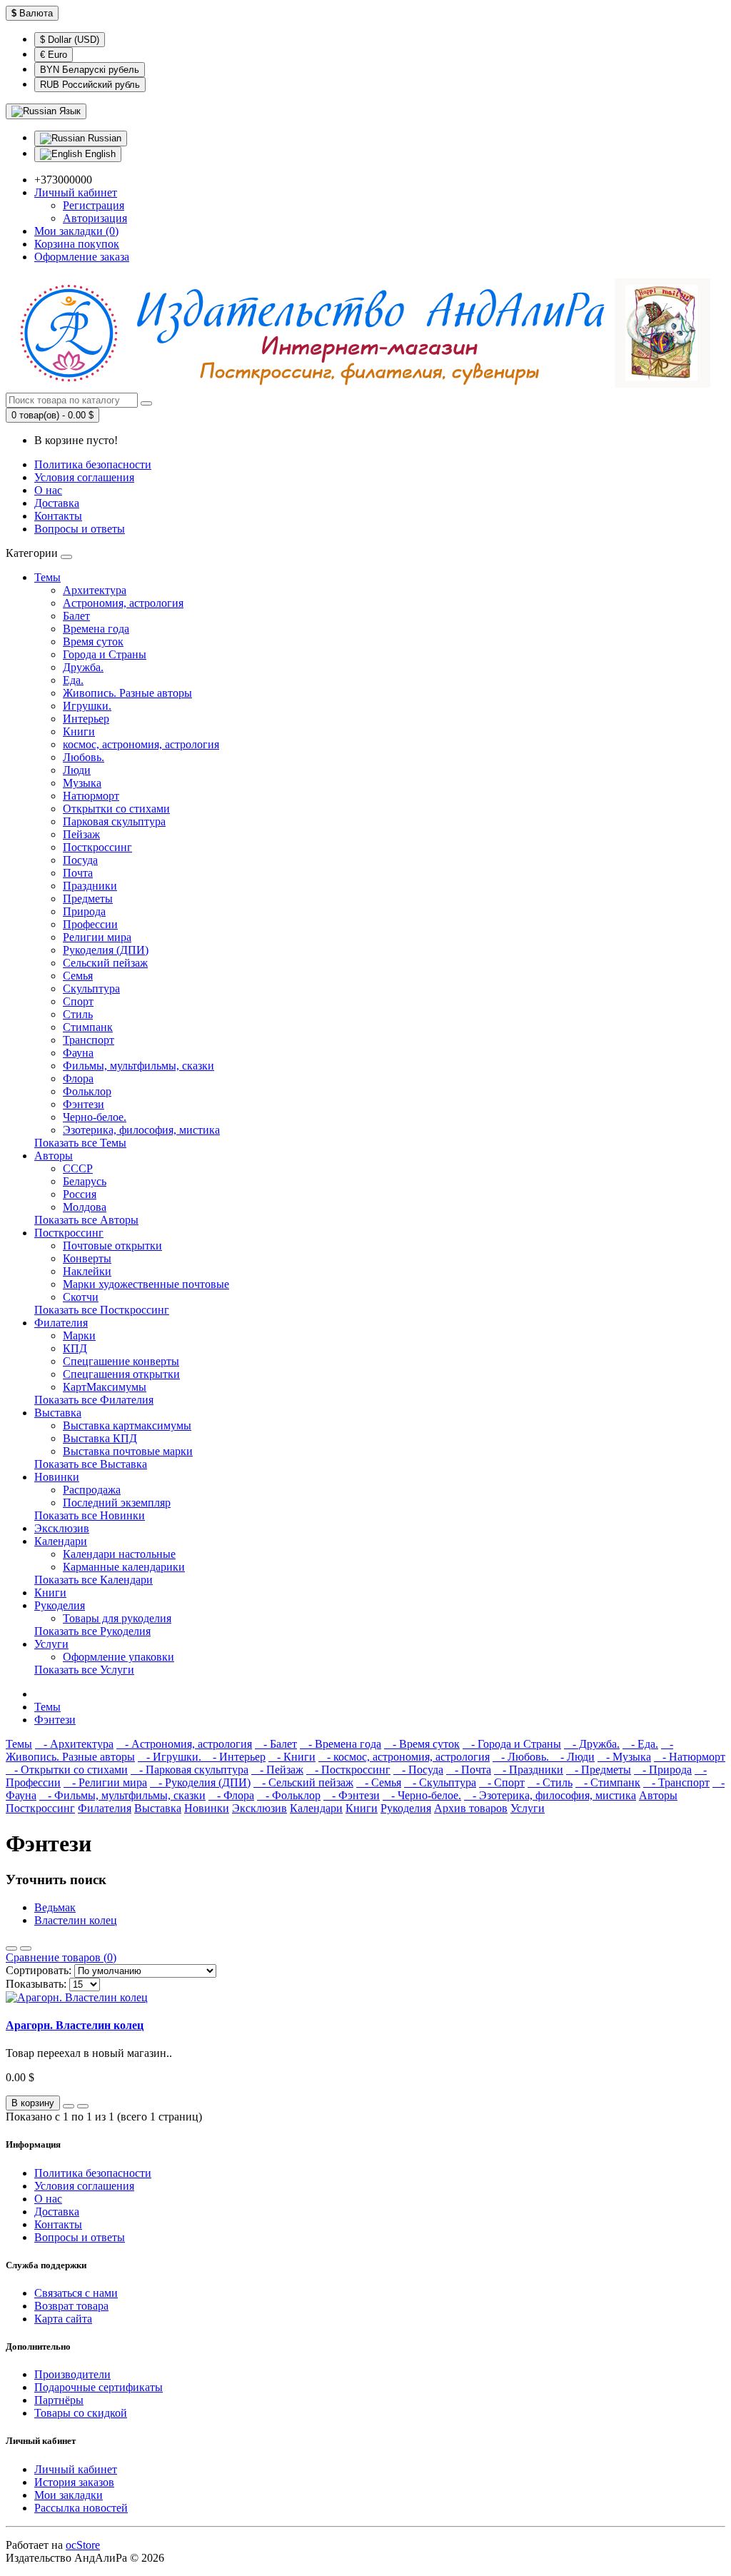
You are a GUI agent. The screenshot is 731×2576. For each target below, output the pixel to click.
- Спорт (502, 1782)
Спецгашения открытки (121, 1374)
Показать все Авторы (86, 1220)
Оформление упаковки (119, 1657)
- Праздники (529, 1770)
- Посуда (418, 1770)
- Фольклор (289, 1795)
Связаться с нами (76, 2293)
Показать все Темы (80, 1143)
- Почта (469, 1770)
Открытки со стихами (116, 809)
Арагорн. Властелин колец (75, 2025)
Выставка (58, 1413)
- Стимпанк (608, 1782)
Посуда (80, 860)
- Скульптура (440, 1782)
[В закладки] (69, 2106)
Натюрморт (91, 796)
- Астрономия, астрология (184, 1744)
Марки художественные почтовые (146, 1284)
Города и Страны (105, 654)
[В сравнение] (83, 2106)
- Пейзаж (277, 1770)
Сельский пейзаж (105, 963)
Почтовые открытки (112, 1246)
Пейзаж (81, 834)
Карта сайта (63, 2319)
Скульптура (91, 988)
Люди (77, 770)
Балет (76, 616)
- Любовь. (522, 1757)
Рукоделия (60, 1605)
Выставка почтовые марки (128, 1451)
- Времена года (341, 1744)
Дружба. (83, 667)
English (99, 154)
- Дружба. (592, 1744)
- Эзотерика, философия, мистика (550, 1795)
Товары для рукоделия (117, 1618)
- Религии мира (105, 1782)
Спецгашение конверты (121, 1361)
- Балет (276, 1744)
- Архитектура (74, 1744)
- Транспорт (676, 1782)
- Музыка (624, 1757)
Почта (78, 873)
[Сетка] (26, 1948)
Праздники (90, 886)
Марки (79, 1335)
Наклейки (87, 1271)
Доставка (57, 503)
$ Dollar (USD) (70, 40)
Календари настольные (119, 1554)
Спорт (78, 1001)
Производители (72, 2374)
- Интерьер (235, 1757)
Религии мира (97, 937)
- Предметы (599, 1770)
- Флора (231, 1795)
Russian (103, 138)
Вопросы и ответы (80, 529)
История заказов (74, 2482)
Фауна (78, 1053)
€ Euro (54, 55)
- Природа (663, 1770)
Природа (84, 911)
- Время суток (422, 1744)
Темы (47, 577)
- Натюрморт (690, 1757)
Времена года (96, 629)
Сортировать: (39, 1970)
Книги (79, 731)
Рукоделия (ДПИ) (106, 950)
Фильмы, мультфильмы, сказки (138, 1066)
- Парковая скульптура (190, 1770)
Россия (80, 1194)
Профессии (90, 924)
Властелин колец (76, 1920)
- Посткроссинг (348, 1770)
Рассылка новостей (81, 2508)
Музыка (82, 783)
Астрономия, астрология (123, 603)
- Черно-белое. (422, 1795)
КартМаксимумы (105, 1387)
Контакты (58, 516)
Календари (61, 1541)
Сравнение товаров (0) (61, 1957)
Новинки (57, 1477)
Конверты (87, 1258)
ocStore (83, 2545)
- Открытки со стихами (67, 1770)
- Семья (379, 1782)
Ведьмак (55, 1907)
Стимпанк (88, 1027)
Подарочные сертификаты (99, 2387)
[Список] (11, 1948)
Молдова (85, 1207)
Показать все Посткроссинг (102, 1310)
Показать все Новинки (90, 1515)
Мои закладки (69, 2495)
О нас (48, 490)
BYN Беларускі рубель (90, 70)
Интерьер (86, 719)
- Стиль (550, 1782)
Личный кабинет (76, 2469)
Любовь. (84, 757)
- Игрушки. (171, 1757)
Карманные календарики (124, 1567)
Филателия (61, 1323)
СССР (78, 1168)
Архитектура (95, 590)
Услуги (51, 1644)
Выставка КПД (100, 1438)
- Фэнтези (352, 1795)
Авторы (54, 1156)
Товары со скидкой (81, 2413)
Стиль (78, 1014)
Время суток (93, 642)
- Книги (292, 1757)
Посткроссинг (97, 847)
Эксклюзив (62, 1528)
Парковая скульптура (114, 821)
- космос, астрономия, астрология (404, 1757)
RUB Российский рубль (90, 85)
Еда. (73, 680)
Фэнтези (84, 1104)
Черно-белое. (95, 1117)
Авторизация (95, 218)
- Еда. (640, 1744)
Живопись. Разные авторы (127, 693)
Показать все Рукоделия (92, 1631)
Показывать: (36, 1984)
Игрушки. (87, 706)
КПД (75, 1348)
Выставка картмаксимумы (127, 1425)
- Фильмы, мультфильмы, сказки (122, 1795)
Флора (78, 1078)
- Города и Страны (512, 1744)
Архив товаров (471, 1808)
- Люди (573, 1757)
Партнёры (59, 2400)
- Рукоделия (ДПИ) (200, 1782)
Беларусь (85, 1181)
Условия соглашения (84, 477)
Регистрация (94, 205)
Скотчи (81, 1297)
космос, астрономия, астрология (141, 744)
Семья (78, 976)
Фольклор (87, 1091)
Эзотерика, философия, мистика (141, 1130)
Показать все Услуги (84, 1670)
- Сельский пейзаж (303, 1782)
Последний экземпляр (117, 1503)
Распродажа (92, 1490)
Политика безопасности (93, 464)
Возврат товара (71, 2306)
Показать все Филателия (94, 1400)
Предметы (88, 899)
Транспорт (89, 1040)
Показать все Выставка (91, 1464)
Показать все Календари (94, 1580)
